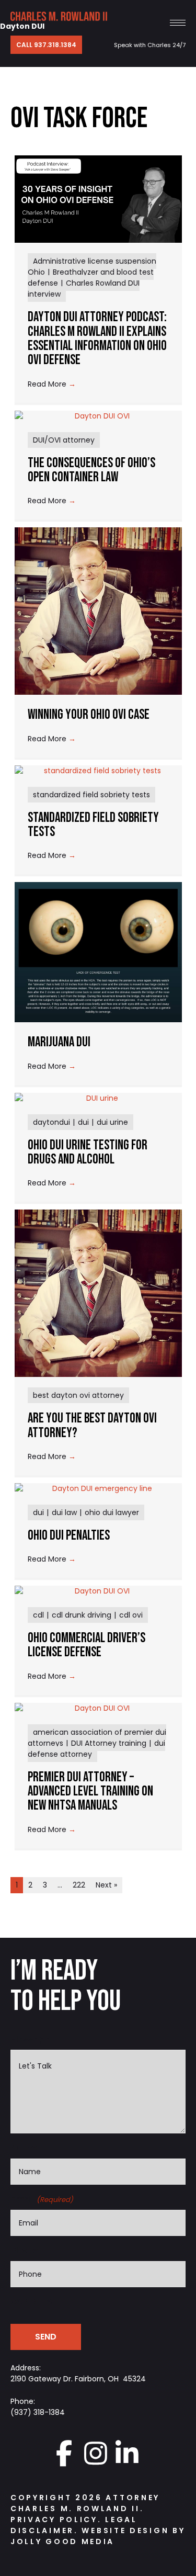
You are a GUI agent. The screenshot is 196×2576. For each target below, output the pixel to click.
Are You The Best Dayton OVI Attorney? (92, 1426)
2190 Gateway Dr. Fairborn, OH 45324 (78, 2379)
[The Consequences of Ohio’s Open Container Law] (98, 416)
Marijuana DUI (59, 1042)
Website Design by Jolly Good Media (98, 2536)
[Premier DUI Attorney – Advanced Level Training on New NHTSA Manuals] (98, 1708)
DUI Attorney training (109, 1743)
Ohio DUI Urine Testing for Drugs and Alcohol (88, 1153)
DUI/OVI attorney (64, 440)
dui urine (112, 1122)
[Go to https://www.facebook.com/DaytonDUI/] (64, 2453)
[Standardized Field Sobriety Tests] (98, 771)
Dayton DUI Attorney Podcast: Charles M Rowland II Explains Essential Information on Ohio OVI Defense (97, 339)
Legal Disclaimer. (74, 2525)
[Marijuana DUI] (98, 952)
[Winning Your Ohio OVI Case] (98, 611)
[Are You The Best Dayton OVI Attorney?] (98, 1293)
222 (79, 1885)
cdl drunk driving (82, 1615)
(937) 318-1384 (38, 2412)
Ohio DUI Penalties (69, 1536)
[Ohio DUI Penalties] (98, 1489)
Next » (106, 1885)
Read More (52, 384)
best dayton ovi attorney (78, 1395)
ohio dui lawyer (112, 1512)
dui (83, 1122)
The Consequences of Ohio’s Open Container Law (91, 470)
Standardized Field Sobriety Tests (93, 825)
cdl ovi (131, 1615)
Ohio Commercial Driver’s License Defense (87, 1645)
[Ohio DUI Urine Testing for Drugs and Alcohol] (98, 1098)
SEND (46, 2337)
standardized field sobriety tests (91, 795)
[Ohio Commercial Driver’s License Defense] (98, 1591)
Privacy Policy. (56, 2519)
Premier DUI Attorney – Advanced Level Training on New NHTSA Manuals (90, 1792)
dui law (64, 1512)
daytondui (51, 1122)
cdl (38, 1615)
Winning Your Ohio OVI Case (89, 715)
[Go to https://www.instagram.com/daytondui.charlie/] (96, 2453)
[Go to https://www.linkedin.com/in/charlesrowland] (127, 2453)
